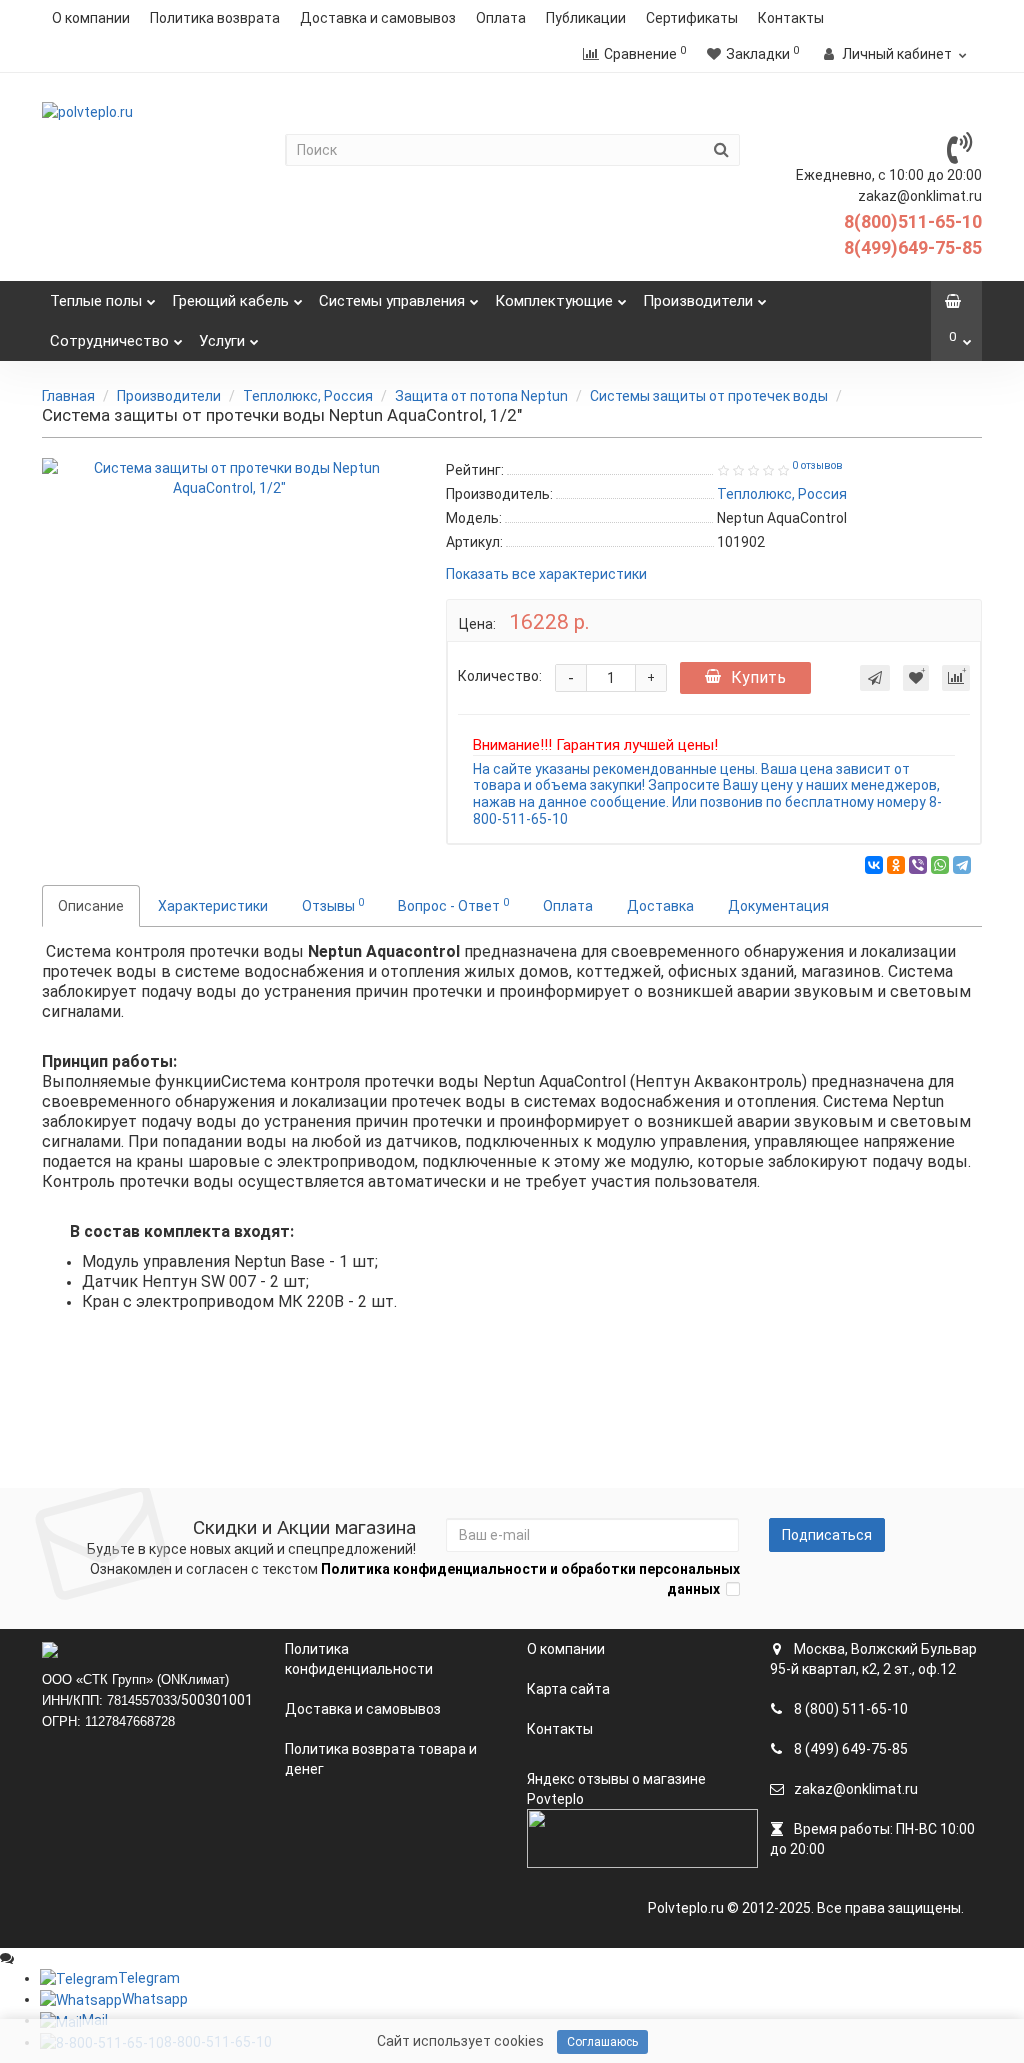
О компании (91, 18)
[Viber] (918, 865)
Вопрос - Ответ (453, 905)
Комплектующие (554, 301)
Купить (758, 677)
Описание (91, 906)
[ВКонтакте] (874, 865)
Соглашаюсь (602, 2042)
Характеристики (213, 906)
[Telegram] (962, 865)
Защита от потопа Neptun (481, 396)
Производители (698, 301)
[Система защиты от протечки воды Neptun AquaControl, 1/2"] (229, 478)
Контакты (791, 18)
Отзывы (333, 905)
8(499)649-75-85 (913, 247)
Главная (68, 396)
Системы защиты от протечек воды (709, 396)
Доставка (660, 906)
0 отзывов (817, 465)
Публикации (586, 18)
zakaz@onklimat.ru (854, 1789)
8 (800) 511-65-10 (849, 1709)
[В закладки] (916, 678)
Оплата (501, 18)
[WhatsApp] (940, 865)
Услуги (222, 341)
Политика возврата (215, 18)
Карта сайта (568, 1689)
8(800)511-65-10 (913, 221)
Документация (778, 906)
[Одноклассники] (896, 865)
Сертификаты (692, 18)
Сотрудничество (109, 341)
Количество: (500, 676)
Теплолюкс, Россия (308, 396)
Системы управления (392, 301)
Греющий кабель (230, 301)
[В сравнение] (956, 678)
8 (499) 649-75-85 (849, 1749)
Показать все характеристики (546, 574)
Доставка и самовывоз (378, 18)
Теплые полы (96, 301)
